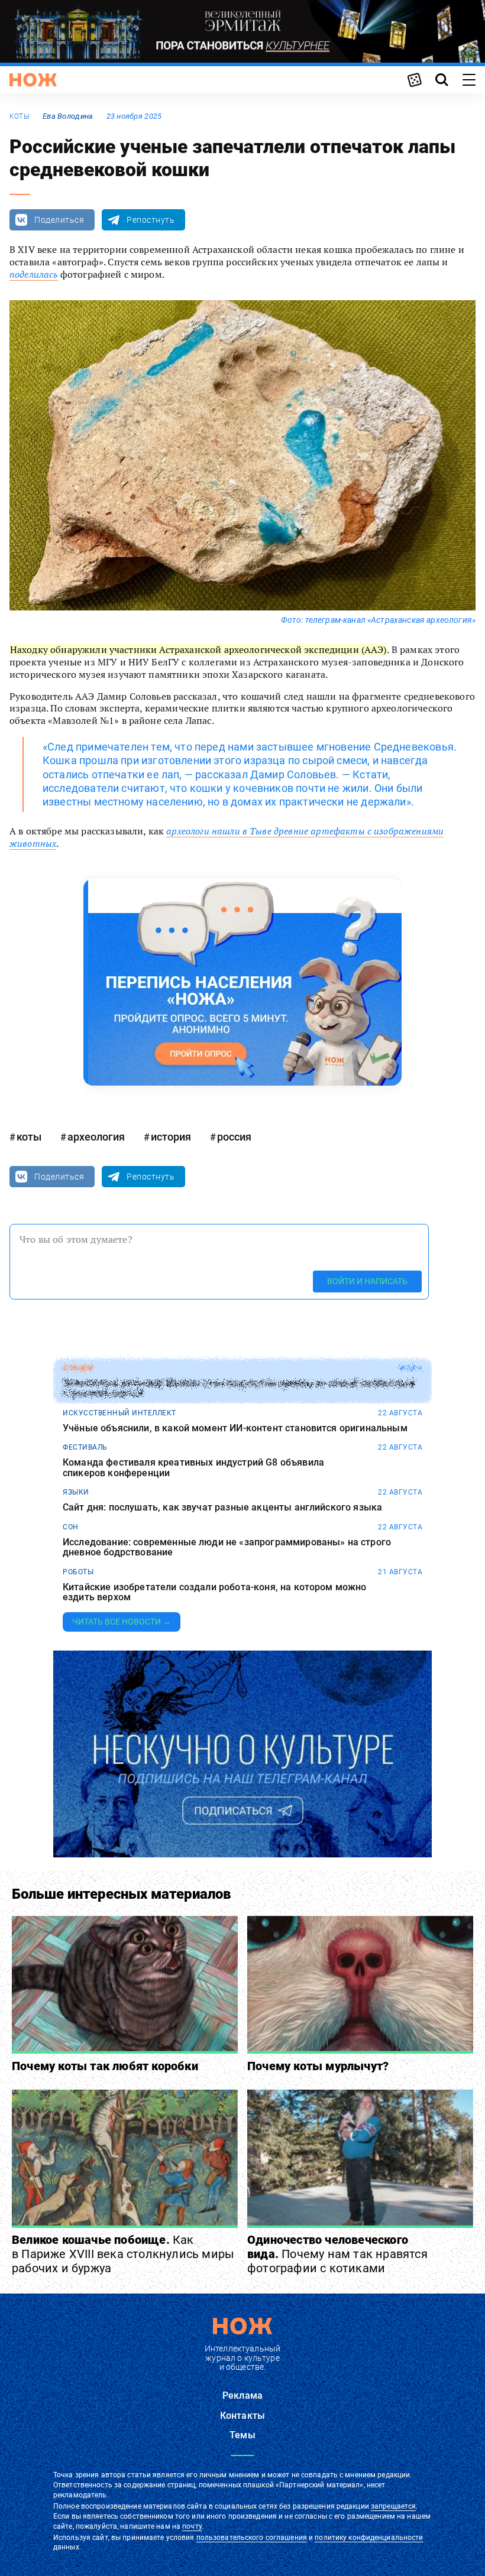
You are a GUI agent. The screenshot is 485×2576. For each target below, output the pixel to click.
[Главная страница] (33, 80)
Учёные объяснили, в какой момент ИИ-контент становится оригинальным (235, 1428)
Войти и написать (367, 1281)
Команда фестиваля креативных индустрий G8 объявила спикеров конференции (193, 1468)
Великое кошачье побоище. (123, 2254)
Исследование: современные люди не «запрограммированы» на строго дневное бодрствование (227, 1547)
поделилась (34, 274)
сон (71, 1527)
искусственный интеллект (119, 1413)
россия (234, 1137)
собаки (78, 1368)
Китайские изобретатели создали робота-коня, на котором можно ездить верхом (215, 1592)
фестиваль (85, 1447)
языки (76, 1492)
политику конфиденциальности (369, 2538)
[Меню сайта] (469, 80)
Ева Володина (68, 116)
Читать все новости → (122, 1622)
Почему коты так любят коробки (105, 2066)
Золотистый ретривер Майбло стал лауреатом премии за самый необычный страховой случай (239, 1388)
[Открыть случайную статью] (415, 80)
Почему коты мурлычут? (318, 2066)
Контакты (242, 2416)
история (171, 1137)
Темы (242, 2435)
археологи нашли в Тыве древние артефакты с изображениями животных (227, 837)
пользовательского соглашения (252, 2538)
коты (20, 116)
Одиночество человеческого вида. (337, 2254)
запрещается (393, 2506)
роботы (78, 1572)
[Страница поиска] (442, 80)
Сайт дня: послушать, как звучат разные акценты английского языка (222, 1508)
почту (192, 2526)
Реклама (242, 2395)
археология (96, 1137)
